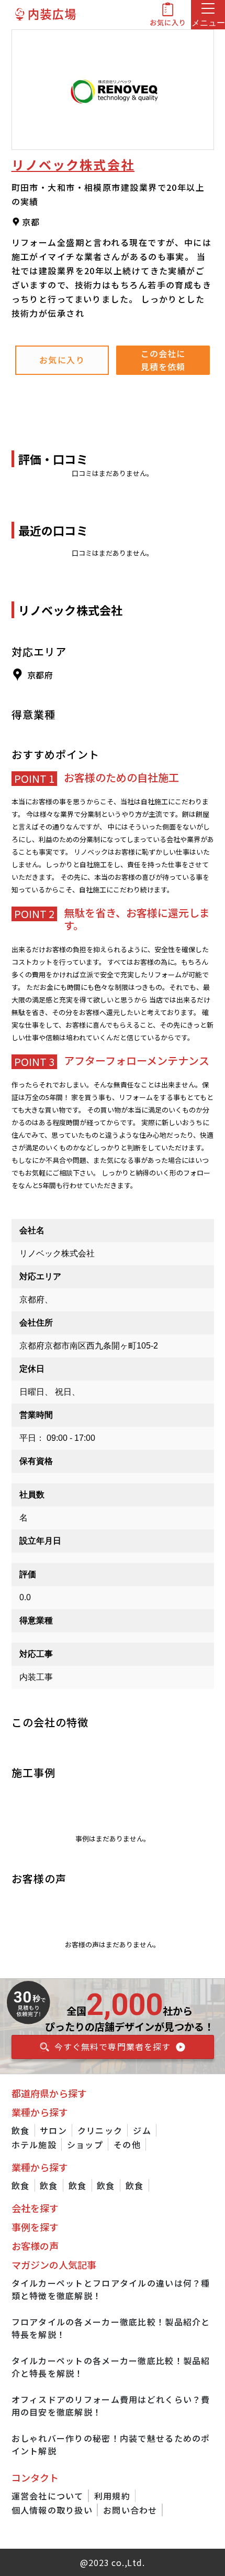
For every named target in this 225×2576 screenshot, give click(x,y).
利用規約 (112, 2496)
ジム (142, 2130)
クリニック (100, 2130)
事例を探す (35, 2227)
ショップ (85, 2144)
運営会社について (48, 2496)
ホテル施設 (34, 2144)
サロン (53, 2130)
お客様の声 (35, 2246)
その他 (127, 2144)
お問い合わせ (130, 2510)
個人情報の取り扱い (52, 2510)
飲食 (21, 2130)
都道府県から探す (49, 2093)
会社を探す (35, 2208)
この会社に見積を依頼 (163, 360)
